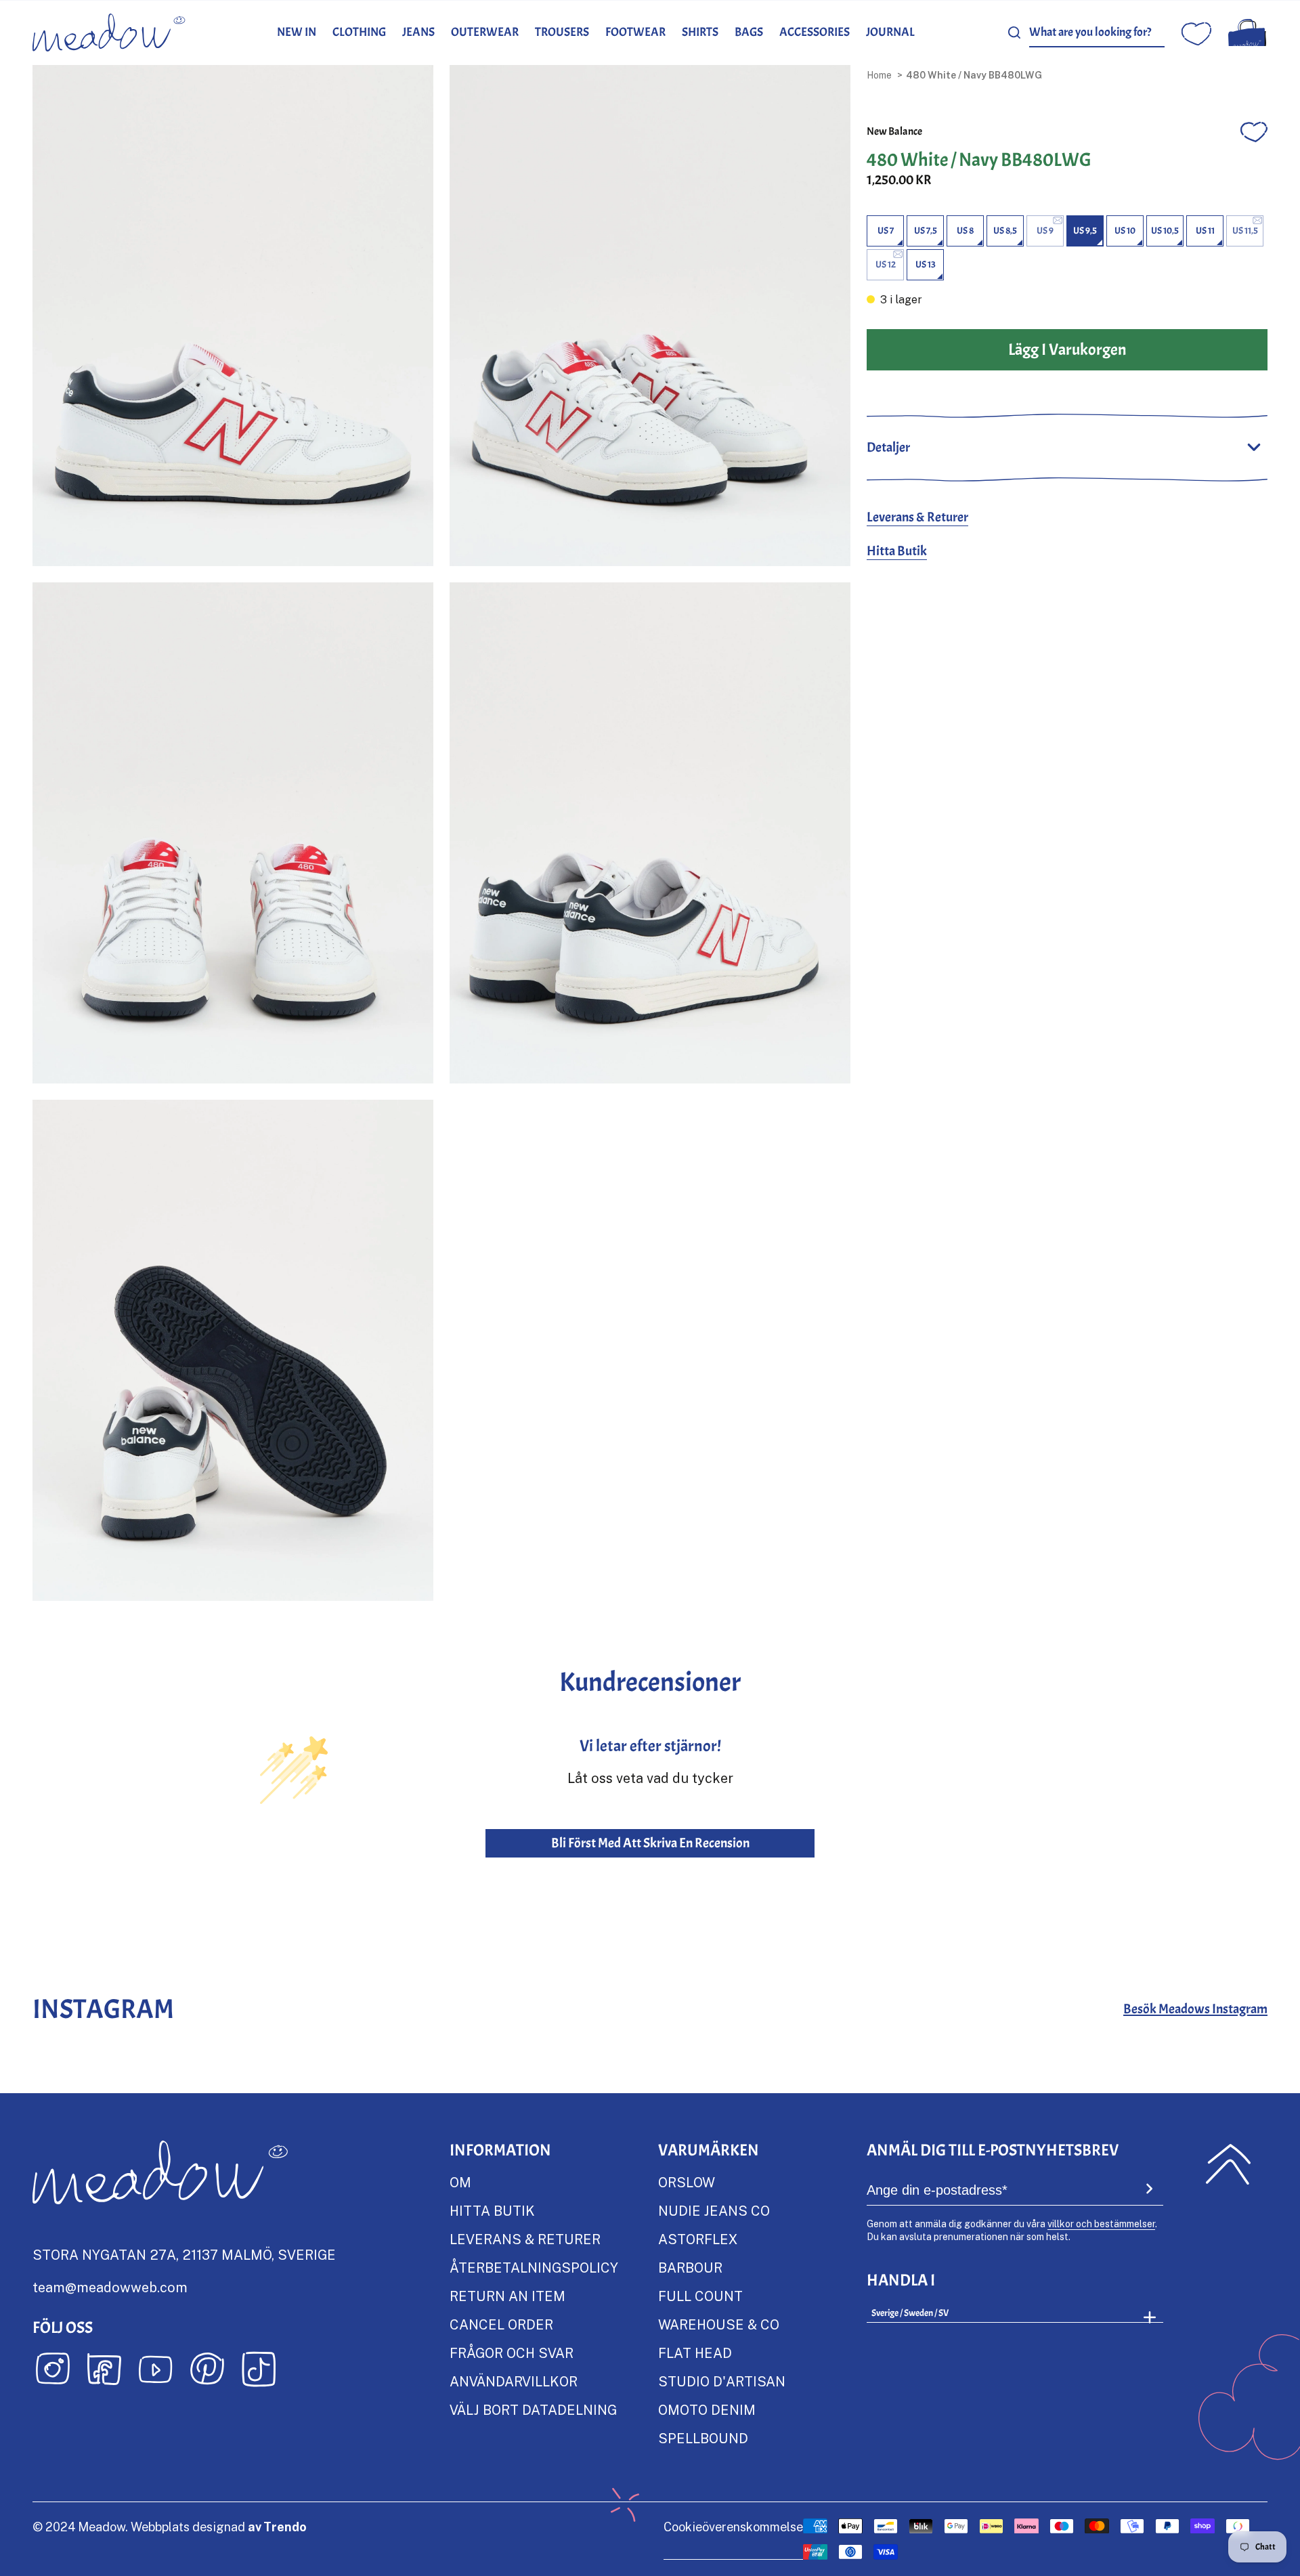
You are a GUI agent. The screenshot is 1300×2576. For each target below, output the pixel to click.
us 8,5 (1005, 231)
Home (879, 75)
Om (460, 2182)
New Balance (894, 131)
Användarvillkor (514, 2381)
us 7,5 (926, 231)
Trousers (562, 32)
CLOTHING (359, 32)
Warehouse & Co (719, 2324)
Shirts (700, 32)
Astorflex (698, 2239)
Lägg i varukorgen (1067, 349)
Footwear (635, 32)
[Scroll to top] (1228, 2164)
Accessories (815, 32)
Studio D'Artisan (722, 2381)
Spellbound (703, 2438)
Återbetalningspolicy (534, 2267)
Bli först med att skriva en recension (650, 1843)
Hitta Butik (897, 551)
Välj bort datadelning (533, 2409)
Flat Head (695, 2353)
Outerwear (485, 32)
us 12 (886, 264)
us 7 (886, 231)
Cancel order (501, 2324)
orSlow (687, 2182)
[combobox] (1097, 33)
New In (297, 32)
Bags (749, 32)
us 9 (1045, 231)
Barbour (690, 2267)
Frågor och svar (512, 2353)
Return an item (507, 2296)
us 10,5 (1165, 231)
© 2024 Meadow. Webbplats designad (170, 2527)
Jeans (418, 32)
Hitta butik (492, 2210)
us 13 (926, 264)
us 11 (1205, 231)
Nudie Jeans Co (714, 2210)
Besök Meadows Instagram (1195, 2009)
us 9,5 (1085, 231)
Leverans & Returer (917, 517)
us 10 (1125, 231)
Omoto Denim (707, 2409)
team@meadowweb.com (110, 2287)
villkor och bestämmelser (1101, 2224)
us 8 (965, 231)
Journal (890, 32)
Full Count (700, 2296)
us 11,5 (1245, 231)
